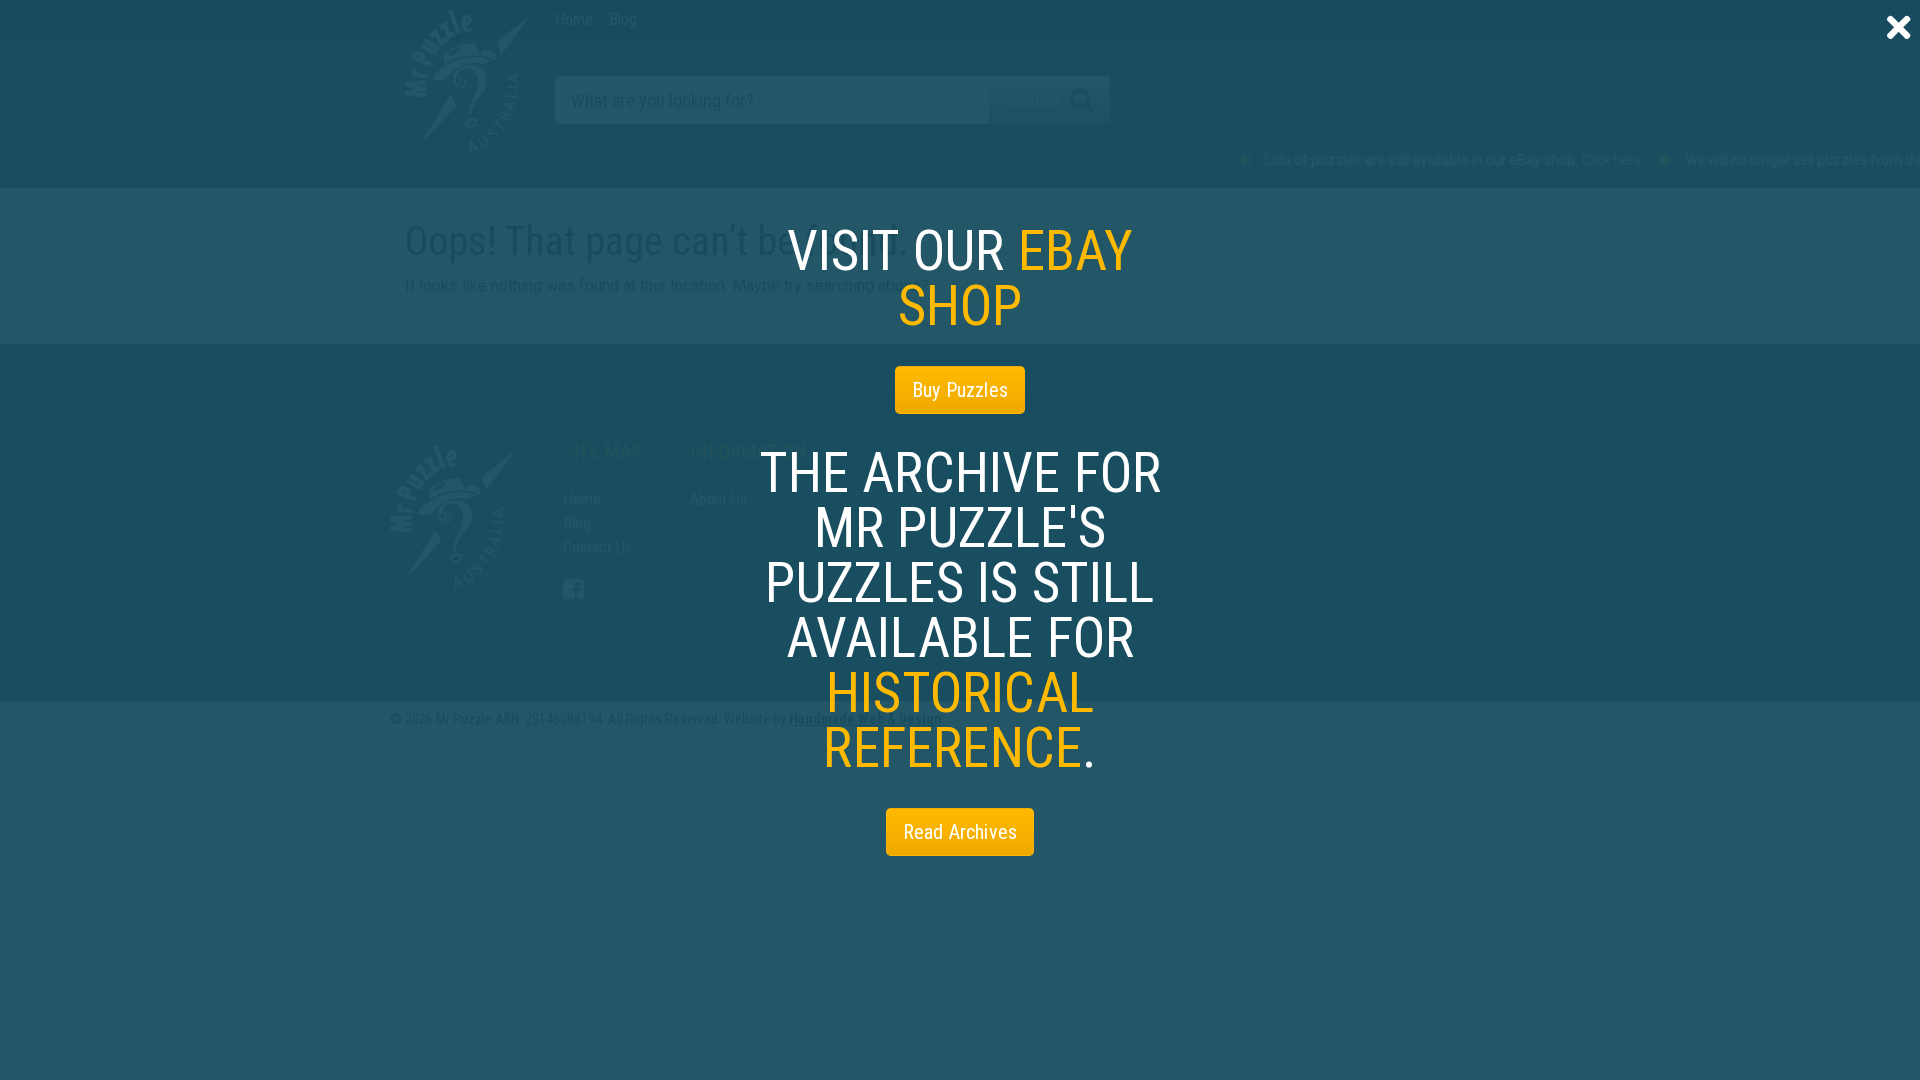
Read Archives (960, 832)
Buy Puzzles (960, 390)
